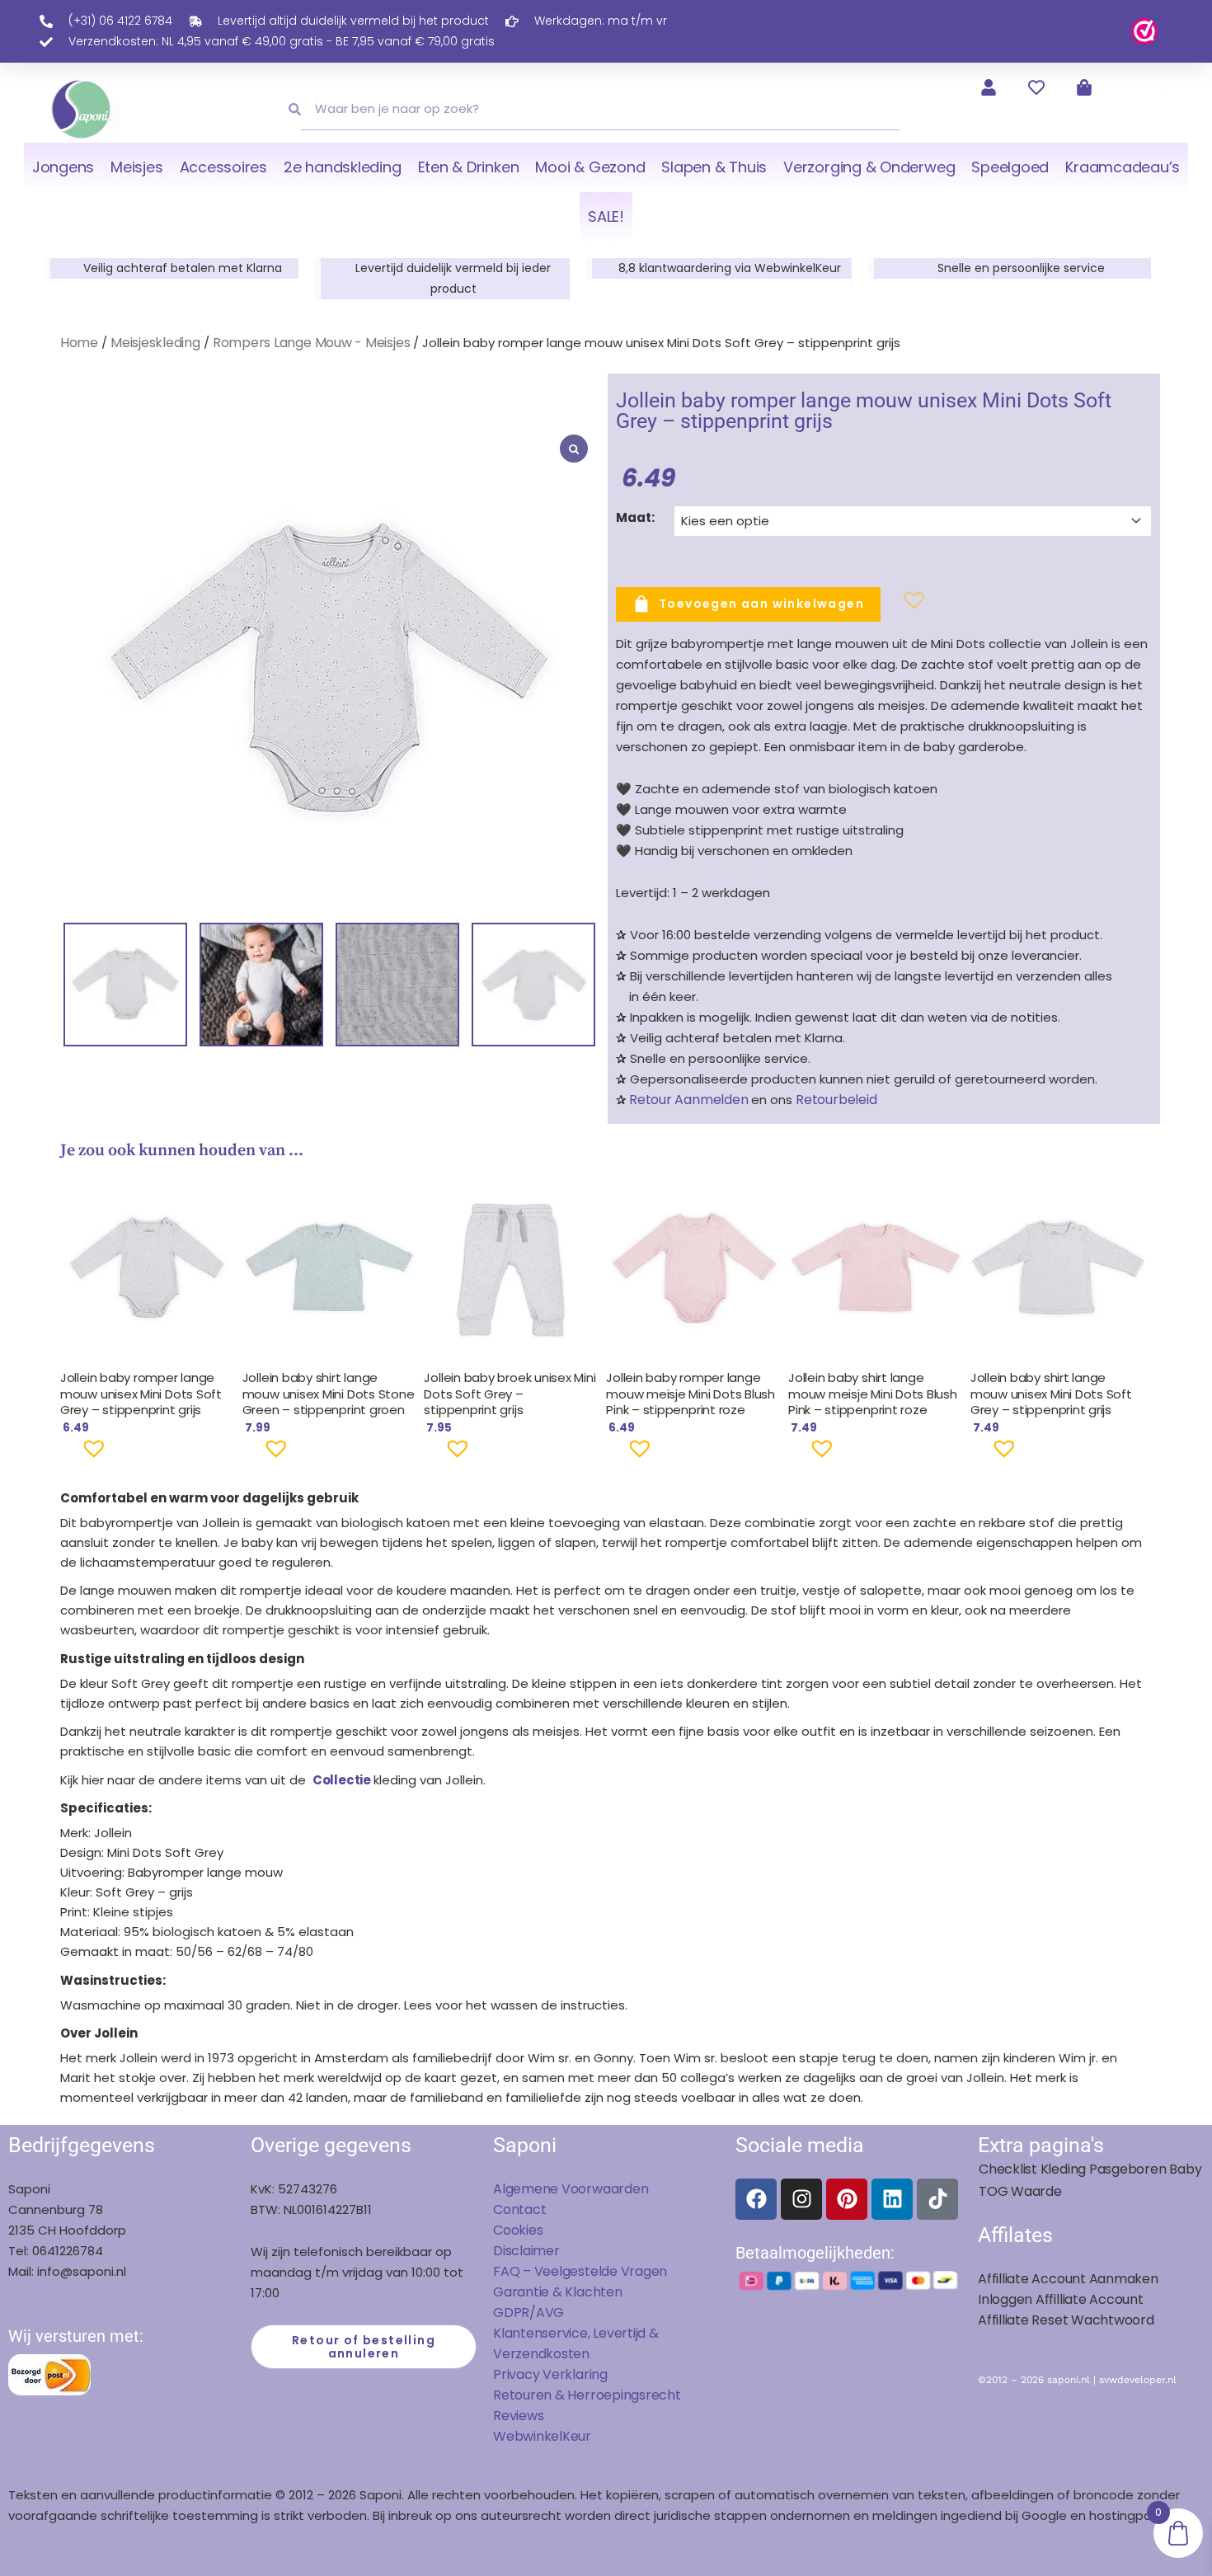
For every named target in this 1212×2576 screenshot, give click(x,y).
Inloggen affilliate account (1061, 2299)
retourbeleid (834, 1100)
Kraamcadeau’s (1123, 167)
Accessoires (223, 167)
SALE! (606, 216)
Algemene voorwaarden (571, 2189)
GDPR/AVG (528, 2313)
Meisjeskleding (155, 343)
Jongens (63, 167)
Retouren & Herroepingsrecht (587, 2395)
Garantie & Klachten (558, 2292)
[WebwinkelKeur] (1144, 30)
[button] (888, 607)
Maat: (635, 517)
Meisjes (136, 167)
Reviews (518, 2416)
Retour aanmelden (688, 1100)
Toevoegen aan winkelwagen (761, 603)
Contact (519, 2209)
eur (581, 2436)
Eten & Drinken (469, 167)
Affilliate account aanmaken (1068, 2279)
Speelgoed (1010, 167)
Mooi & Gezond (590, 167)
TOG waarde (1020, 2191)
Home (79, 343)
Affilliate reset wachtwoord (1066, 2320)
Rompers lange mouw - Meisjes (312, 343)
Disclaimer (526, 2251)
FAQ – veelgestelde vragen (580, 2271)
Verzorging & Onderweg (869, 167)
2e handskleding (343, 167)
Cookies (518, 2230)
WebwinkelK (532, 2436)
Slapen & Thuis (714, 167)
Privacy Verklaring (550, 2374)
